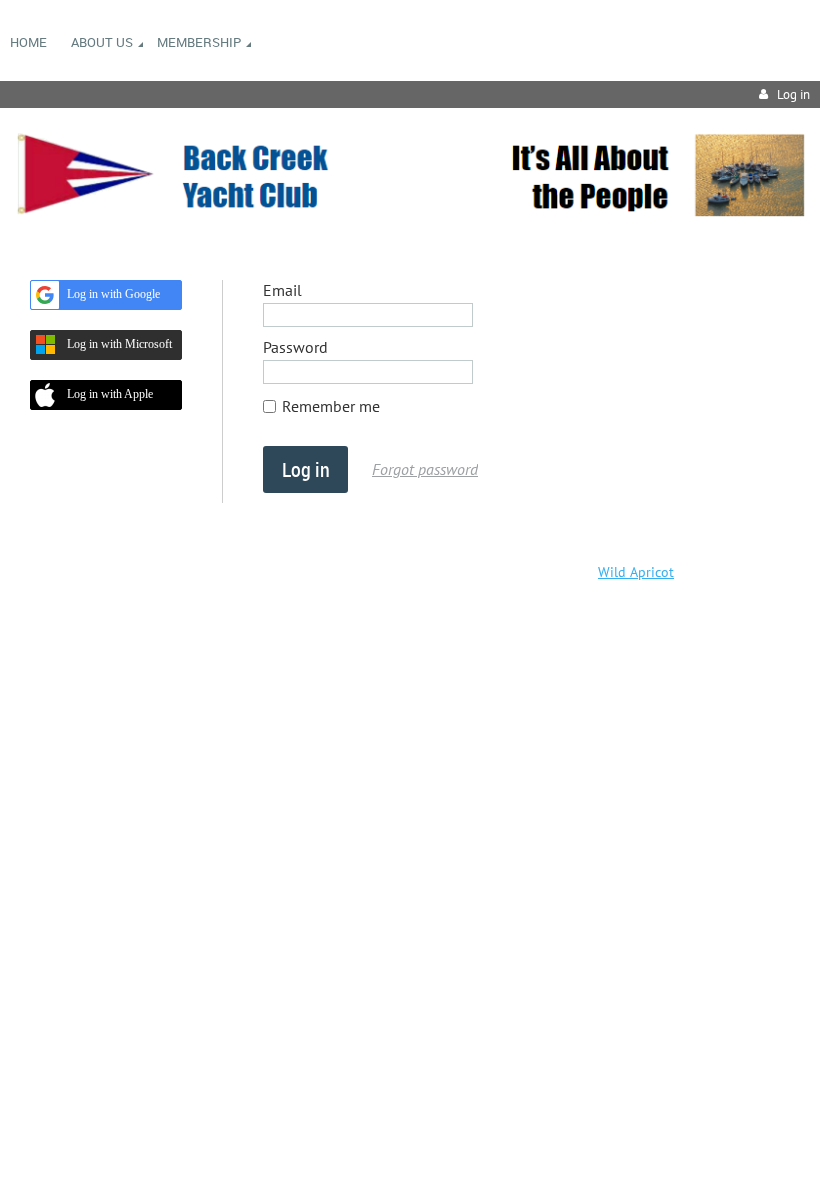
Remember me (331, 406)
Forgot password (425, 469)
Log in (793, 94)
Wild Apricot (636, 572)
